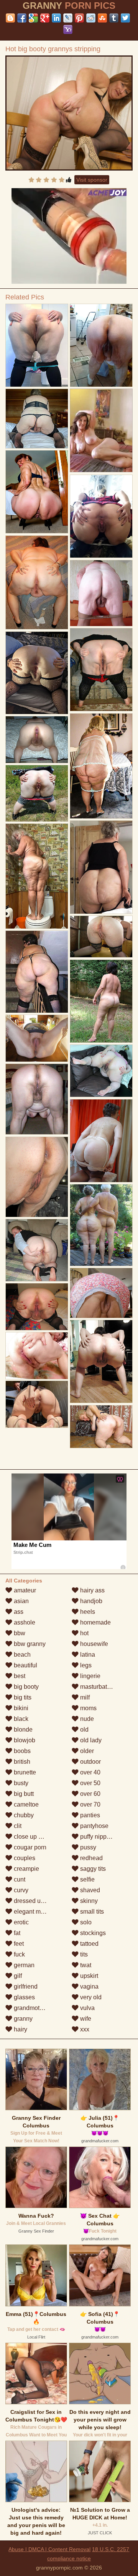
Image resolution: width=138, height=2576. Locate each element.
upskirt (88, 1976)
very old (90, 1997)
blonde (22, 1730)
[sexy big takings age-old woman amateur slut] (101, 937)
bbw (19, 1633)
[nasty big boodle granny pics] (37, 740)
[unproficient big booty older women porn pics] (101, 1293)
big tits (22, 1697)
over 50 (90, 1783)
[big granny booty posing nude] (37, 492)
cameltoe (25, 1804)
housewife (93, 1644)
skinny (88, 1901)
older (86, 1751)
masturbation (97, 1687)
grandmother (30, 2008)
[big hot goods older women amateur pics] (101, 1141)
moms (88, 1708)
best (19, 1676)
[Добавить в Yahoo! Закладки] (68, 29)
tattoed (89, 1944)
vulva (87, 2008)
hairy (20, 2029)
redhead (91, 1858)
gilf (17, 1976)
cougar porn (29, 1847)
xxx (84, 2029)
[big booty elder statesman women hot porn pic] (101, 1001)
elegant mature (33, 1912)
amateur (24, 1590)
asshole (24, 1622)
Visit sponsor (92, 180)
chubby (23, 1815)
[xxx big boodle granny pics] (37, 1177)
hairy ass (92, 1590)
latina (87, 1655)
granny (22, 2019)
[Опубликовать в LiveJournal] (68, 18)
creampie (26, 1869)
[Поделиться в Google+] (45, 18)
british (21, 1762)
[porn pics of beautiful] (101, 593)
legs (85, 1665)
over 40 (90, 1772)
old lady (90, 1740)
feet (18, 1944)
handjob (90, 1601)
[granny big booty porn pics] (37, 1404)
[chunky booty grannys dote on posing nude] (101, 1225)
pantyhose (94, 1826)
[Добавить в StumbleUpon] (102, 18)
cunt (19, 1879)
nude (86, 1719)
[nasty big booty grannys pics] (37, 346)
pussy (87, 1847)
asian (21, 1601)
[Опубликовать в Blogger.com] (10, 18)
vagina (89, 1986)
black (20, 1719)
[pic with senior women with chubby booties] (37, 673)
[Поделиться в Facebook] (22, 18)
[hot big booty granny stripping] (101, 1427)
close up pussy (33, 1837)
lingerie (90, 1676)
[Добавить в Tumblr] (114, 18)
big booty (25, 1687)
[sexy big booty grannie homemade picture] (101, 766)
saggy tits (92, 1869)
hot (84, 1633)
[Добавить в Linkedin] (56, 18)
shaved (89, 1890)
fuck (19, 1954)
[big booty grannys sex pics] (37, 1356)
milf (84, 1697)
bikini (20, 1708)
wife (85, 2019)
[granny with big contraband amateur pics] (101, 346)
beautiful (25, 1665)
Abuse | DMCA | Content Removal (49, 2549)
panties (89, 1815)
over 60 (90, 1794)
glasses (24, 1997)
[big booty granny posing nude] (37, 1038)
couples (24, 1858)
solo (85, 1922)
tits (83, 1954)
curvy (20, 1890)
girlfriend (25, 1986)
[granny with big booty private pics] (101, 670)
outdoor (90, 1762)
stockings (92, 1933)
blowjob (24, 1740)
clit (17, 1826)
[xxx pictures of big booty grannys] (37, 419)
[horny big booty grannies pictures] (101, 1071)
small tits (91, 1912)
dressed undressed (39, 1901)
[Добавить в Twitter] (125, 18)
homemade (95, 1622)
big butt (23, 1794)
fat (16, 1933)
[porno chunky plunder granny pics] (37, 1307)
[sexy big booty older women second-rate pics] (37, 972)
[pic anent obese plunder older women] (101, 867)
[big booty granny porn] (37, 793)
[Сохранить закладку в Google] (33, 18)
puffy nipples (97, 1837)
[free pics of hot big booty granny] (101, 516)
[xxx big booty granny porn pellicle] (101, 1362)
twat (85, 1965)
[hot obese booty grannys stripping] (37, 583)
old (84, 1730)
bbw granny (29, 1644)
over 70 (90, 1804)
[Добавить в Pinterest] (79, 18)
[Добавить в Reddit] (91, 18)
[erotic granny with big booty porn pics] (37, 1250)
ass (18, 1612)
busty (20, 1783)
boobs (21, 1751)
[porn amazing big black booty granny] (37, 876)
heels (87, 1612)
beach (21, 1655)
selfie (87, 1879)
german (23, 1965)
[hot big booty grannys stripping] (69, 113)
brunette (24, 1772)
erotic (21, 1922)
